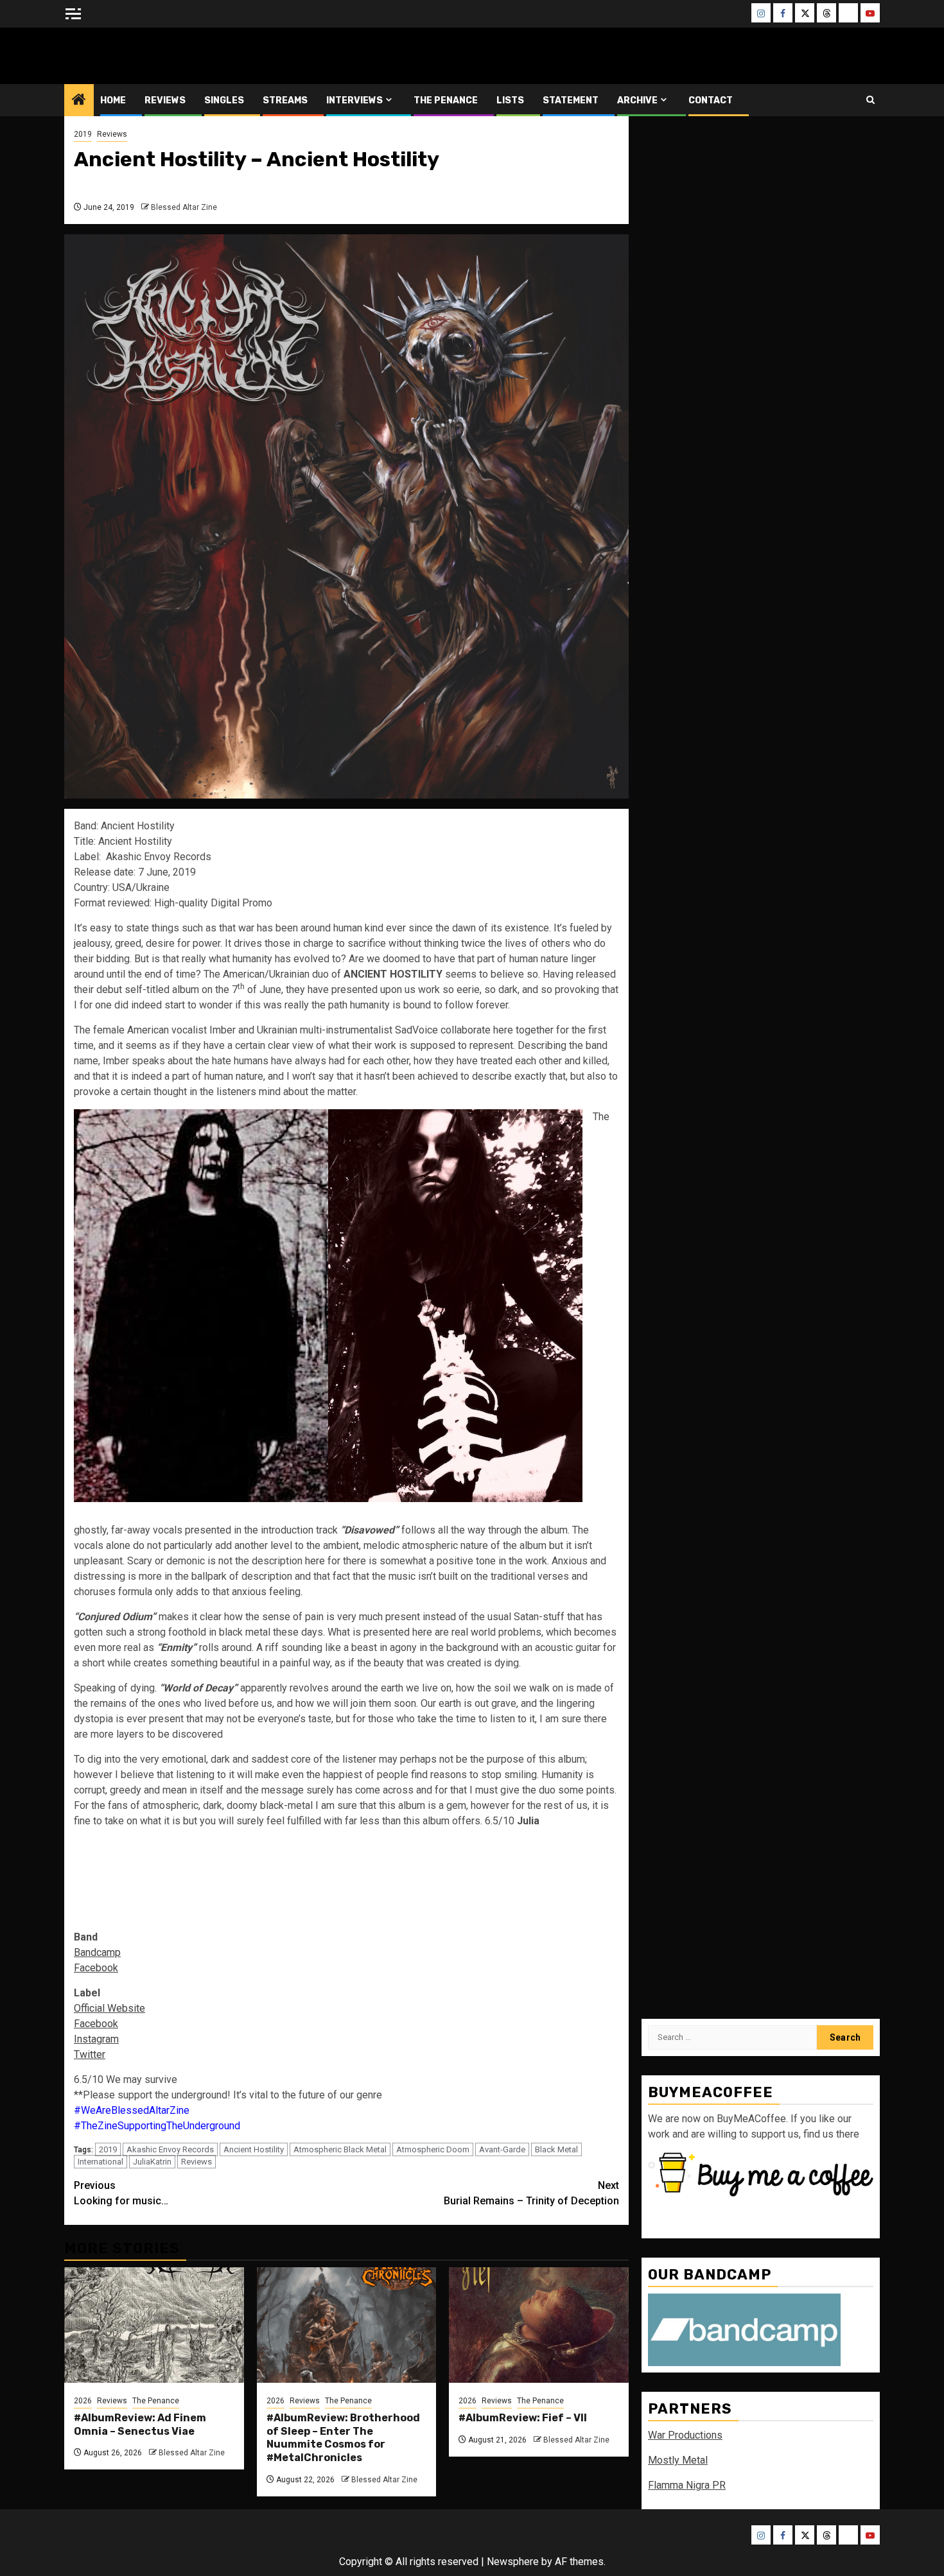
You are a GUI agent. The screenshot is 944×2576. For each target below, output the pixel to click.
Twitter (90, 2054)
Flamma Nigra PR (687, 2485)
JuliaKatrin (152, 2162)
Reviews (165, 100)
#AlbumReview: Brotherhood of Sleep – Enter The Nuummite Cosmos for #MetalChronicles (343, 2438)
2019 (83, 134)
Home (113, 100)
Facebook (96, 1968)
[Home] (79, 101)
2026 (83, 2401)
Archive (637, 100)
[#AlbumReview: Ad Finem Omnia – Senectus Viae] (154, 2325)
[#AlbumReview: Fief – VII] (539, 2325)
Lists (510, 100)
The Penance (446, 100)
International (101, 2162)
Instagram (96, 2039)
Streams (285, 100)
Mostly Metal (678, 2460)
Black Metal (556, 2149)
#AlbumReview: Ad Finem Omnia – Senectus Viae (140, 2425)
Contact (711, 100)
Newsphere (513, 2562)
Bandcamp (97, 1952)
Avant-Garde (502, 2149)
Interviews (354, 100)
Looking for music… (121, 2193)
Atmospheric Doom (433, 2149)
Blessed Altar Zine (149, 56)
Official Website (109, 2008)
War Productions (685, 2435)
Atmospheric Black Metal (340, 2149)
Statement (571, 100)
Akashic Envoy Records (170, 2149)
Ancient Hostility (254, 2149)
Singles (224, 100)
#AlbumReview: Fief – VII (523, 2418)
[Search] (870, 100)
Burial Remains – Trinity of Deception (531, 2193)
